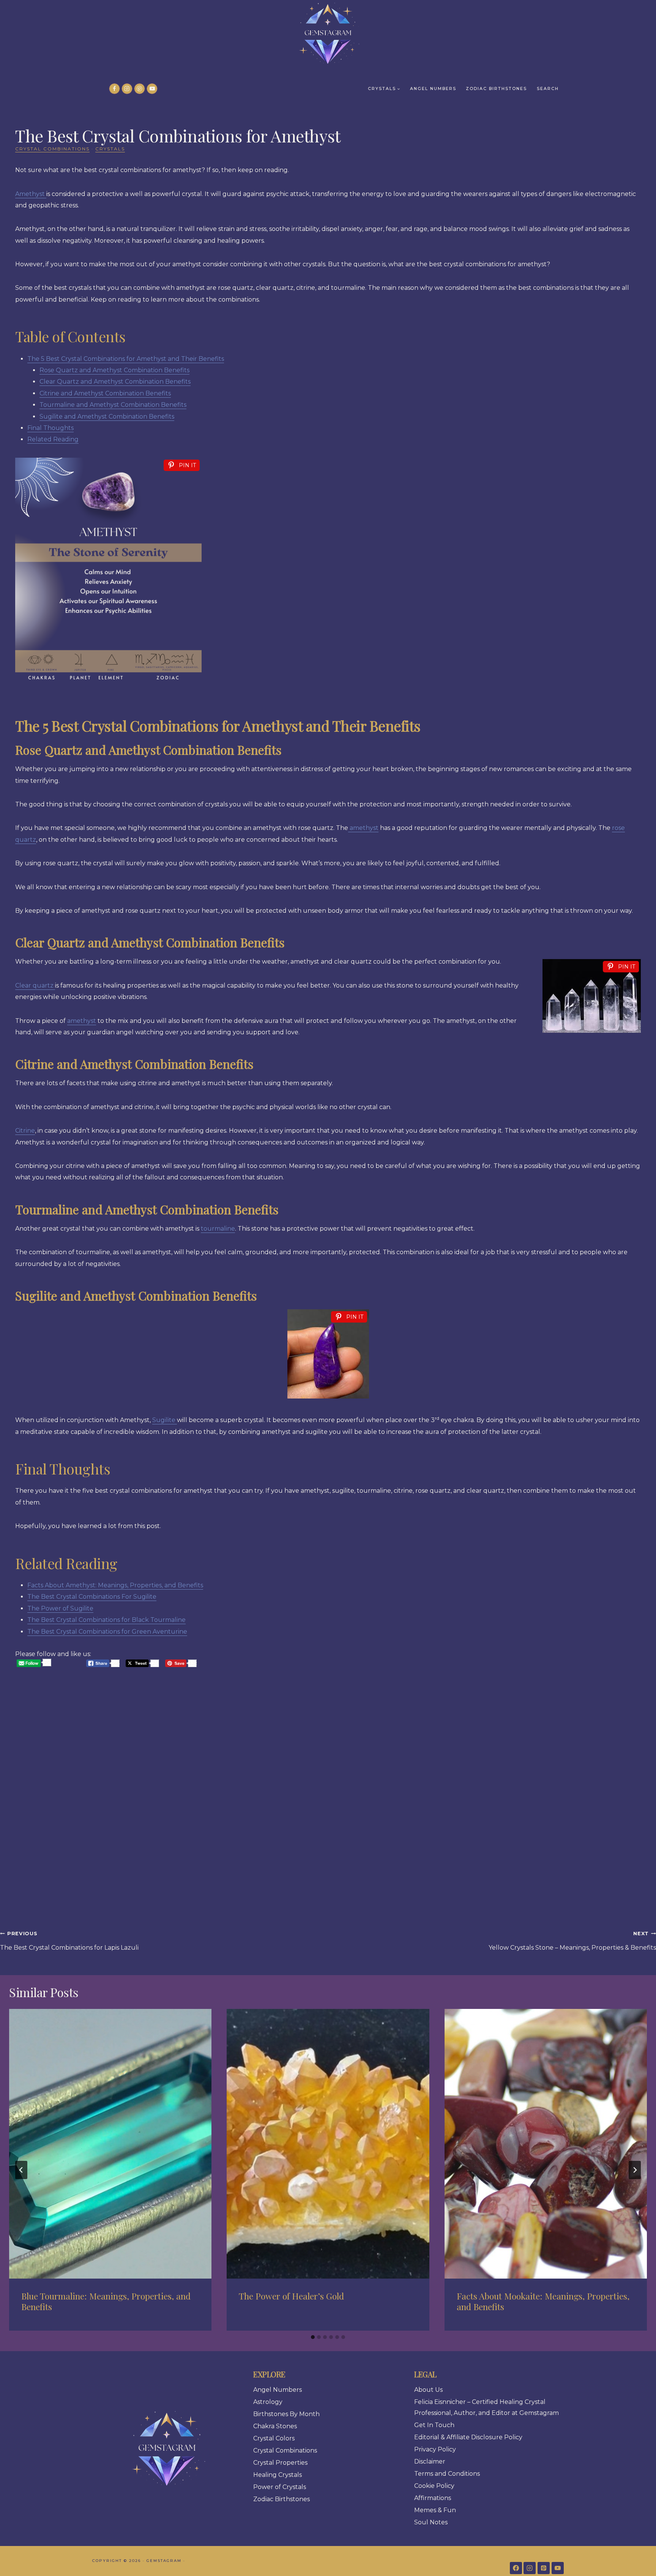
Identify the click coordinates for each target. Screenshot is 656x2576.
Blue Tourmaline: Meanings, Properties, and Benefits (106, 2301)
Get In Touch (434, 2425)
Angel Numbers (433, 89)
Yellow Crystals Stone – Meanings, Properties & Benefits (572, 1941)
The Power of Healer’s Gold (291, 2296)
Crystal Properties (280, 2463)
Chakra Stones (275, 2426)
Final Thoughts (50, 428)
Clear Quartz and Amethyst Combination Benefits (115, 382)
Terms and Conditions (447, 2474)
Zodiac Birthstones (496, 89)
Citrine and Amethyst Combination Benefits (105, 393)
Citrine (25, 1131)
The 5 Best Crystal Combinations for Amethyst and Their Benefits (126, 359)
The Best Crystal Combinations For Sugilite (92, 1597)
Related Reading (53, 439)
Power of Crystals (280, 2487)
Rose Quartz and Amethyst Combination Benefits (114, 370)
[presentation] (110, 2144)
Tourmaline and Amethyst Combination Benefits (113, 405)
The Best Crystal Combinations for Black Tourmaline (106, 1620)
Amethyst (31, 194)
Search (548, 89)
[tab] (313, 2337)
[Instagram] (127, 89)
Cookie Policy (434, 2486)
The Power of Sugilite (60, 1608)
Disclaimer (430, 2461)
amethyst (363, 828)
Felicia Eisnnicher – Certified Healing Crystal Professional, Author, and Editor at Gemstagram (486, 2407)
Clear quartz (35, 985)
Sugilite (165, 1420)
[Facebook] (114, 89)
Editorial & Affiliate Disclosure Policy (468, 2437)
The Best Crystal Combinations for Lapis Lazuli (69, 1941)
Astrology (268, 2402)
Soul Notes (431, 2522)
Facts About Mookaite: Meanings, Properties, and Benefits (543, 2301)
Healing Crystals (278, 2475)
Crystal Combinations (52, 149)
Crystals (110, 149)
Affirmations (433, 2498)
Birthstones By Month (286, 2414)
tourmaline (218, 1229)
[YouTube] (152, 89)
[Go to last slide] (21, 2170)
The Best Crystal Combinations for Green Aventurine (107, 1632)
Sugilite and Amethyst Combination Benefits (107, 416)
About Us (428, 2390)
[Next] (635, 2170)
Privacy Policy (435, 2449)
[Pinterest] (140, 89)
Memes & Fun (435, 2510)
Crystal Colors (274, 2438)
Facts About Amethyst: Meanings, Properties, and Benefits (115, 1585)
